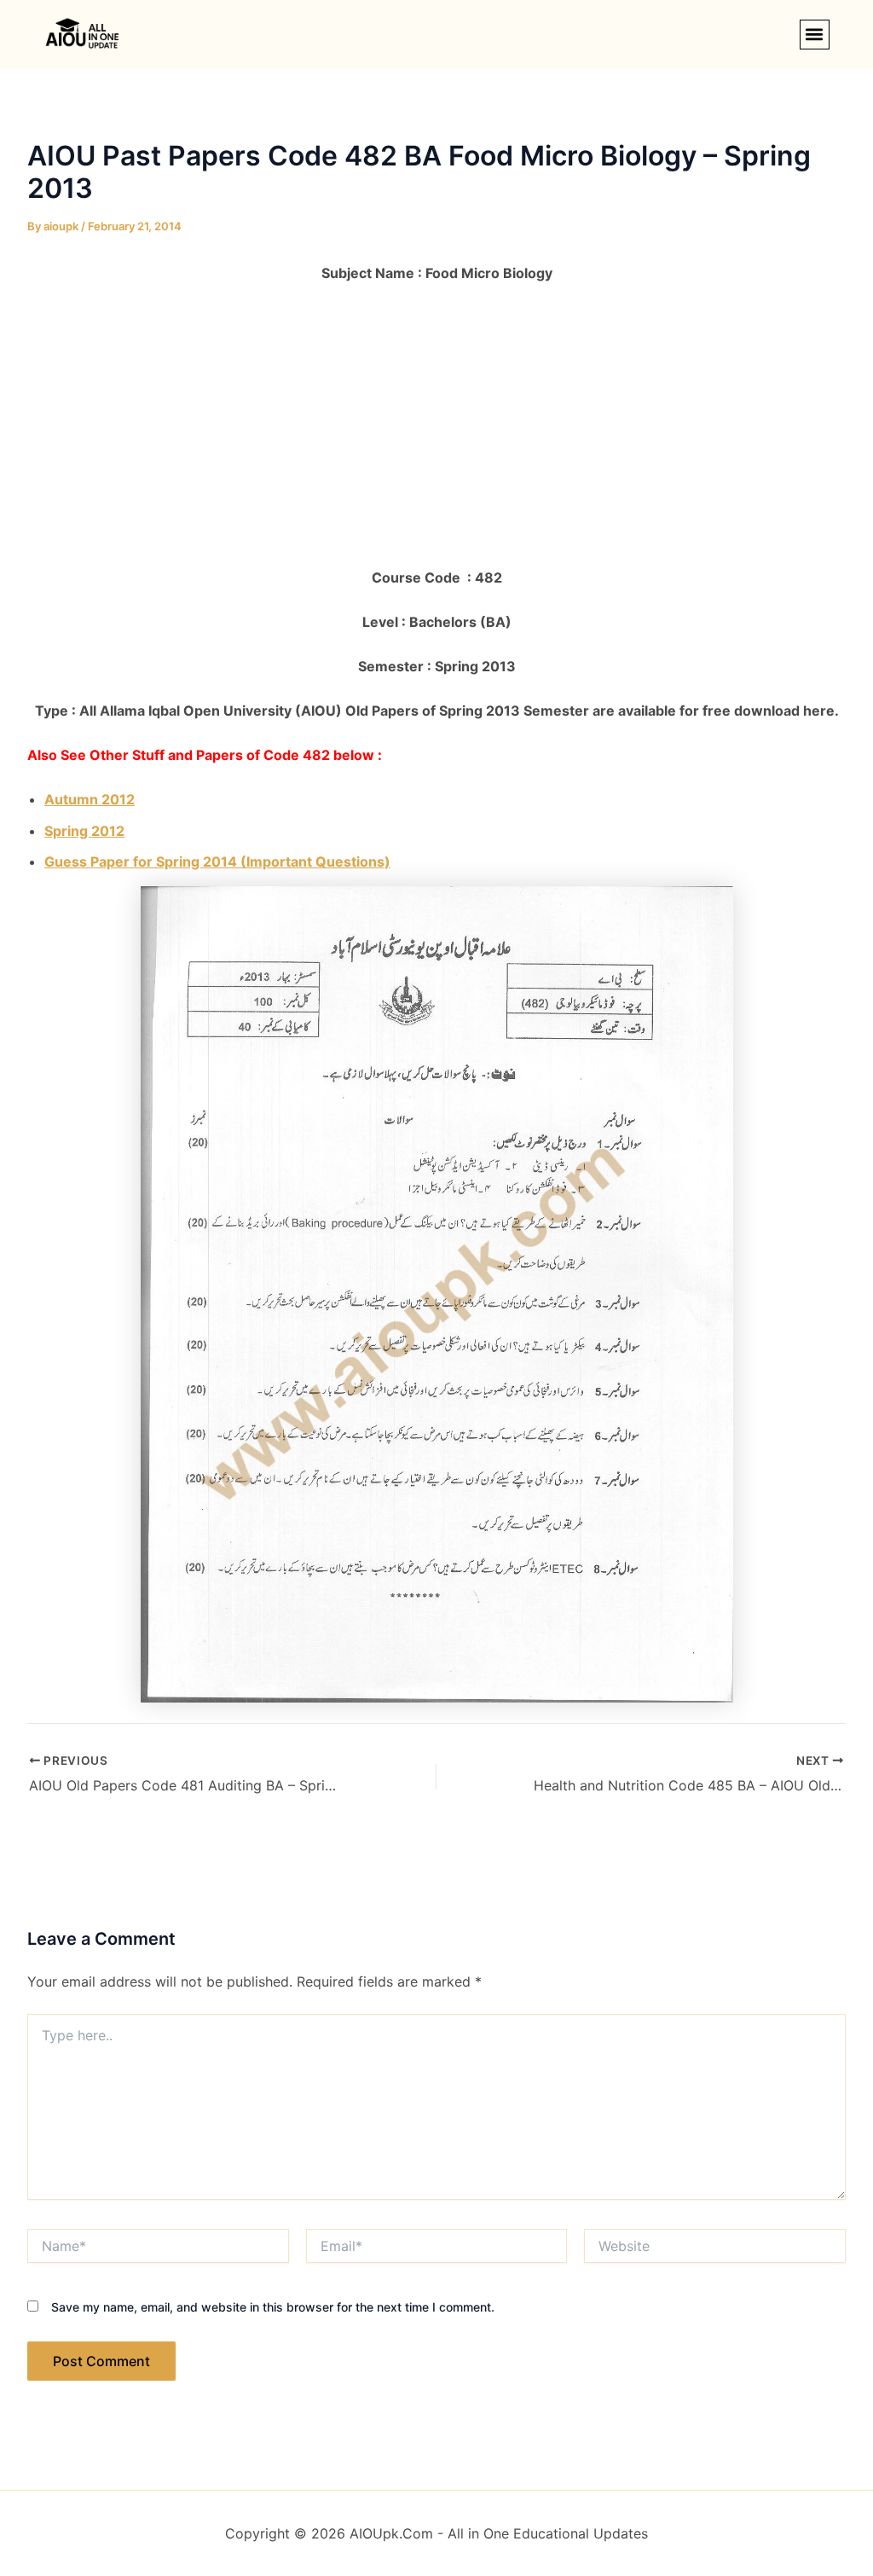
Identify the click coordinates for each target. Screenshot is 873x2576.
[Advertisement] (436, 426)
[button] (815, 35)
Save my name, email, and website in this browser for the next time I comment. (273, 2307)
